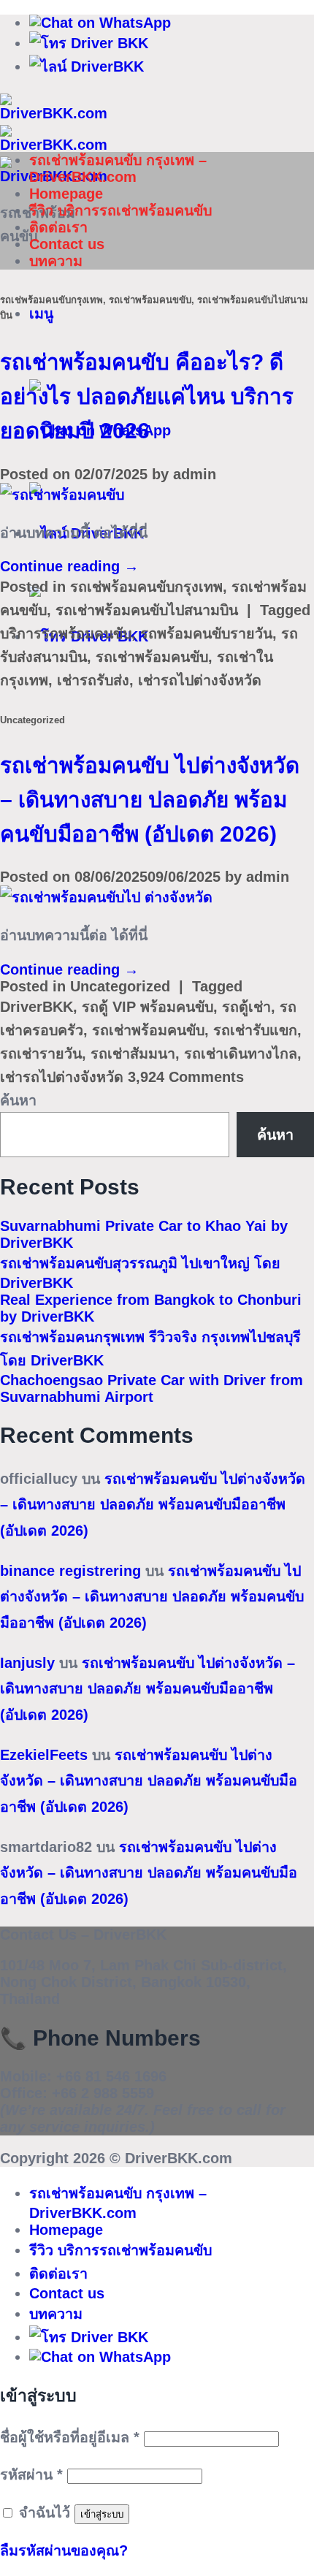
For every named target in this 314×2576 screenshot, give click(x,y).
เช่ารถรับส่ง (93, 680)
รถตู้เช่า (246, 1007)
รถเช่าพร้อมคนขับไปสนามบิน (147, 610)
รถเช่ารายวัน (41, 1053)
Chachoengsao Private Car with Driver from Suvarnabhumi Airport (152, 1388)
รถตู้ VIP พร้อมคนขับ (148, 1007)
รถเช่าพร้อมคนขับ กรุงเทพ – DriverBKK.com (118, 168)
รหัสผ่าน (31, 2474)
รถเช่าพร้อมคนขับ (152, 657)
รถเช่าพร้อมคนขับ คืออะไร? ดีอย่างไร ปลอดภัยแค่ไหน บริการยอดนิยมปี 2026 (147, 396)
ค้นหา (18, 1100)
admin (195, 474)
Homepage (66, 194)
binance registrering (70, 1571)
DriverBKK (37, 1007)
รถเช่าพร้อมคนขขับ (150, 300)
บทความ (56, 261)
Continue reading (69, 566)
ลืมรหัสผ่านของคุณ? (64, 2550)
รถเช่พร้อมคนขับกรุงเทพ (51, 300)
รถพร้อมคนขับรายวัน (206, 633)
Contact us (67, 244)
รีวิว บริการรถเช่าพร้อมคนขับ (120, 210)
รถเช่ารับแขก (255, 1030)
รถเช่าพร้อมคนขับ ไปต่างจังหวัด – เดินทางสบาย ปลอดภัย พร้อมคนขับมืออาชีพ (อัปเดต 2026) (150, 800)
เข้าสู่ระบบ (102, 2514)
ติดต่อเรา (58, 227)
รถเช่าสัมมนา (133, 1053)
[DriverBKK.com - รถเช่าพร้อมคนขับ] (54, 145)
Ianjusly (27, 1663)
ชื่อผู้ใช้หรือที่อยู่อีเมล (70, 2437)
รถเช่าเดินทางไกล (241, 1053)
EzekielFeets (44, 1755)
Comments (186, 1077)
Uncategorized (32, 720)
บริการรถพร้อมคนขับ (66, 633)
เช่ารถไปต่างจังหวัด (200, 680)
